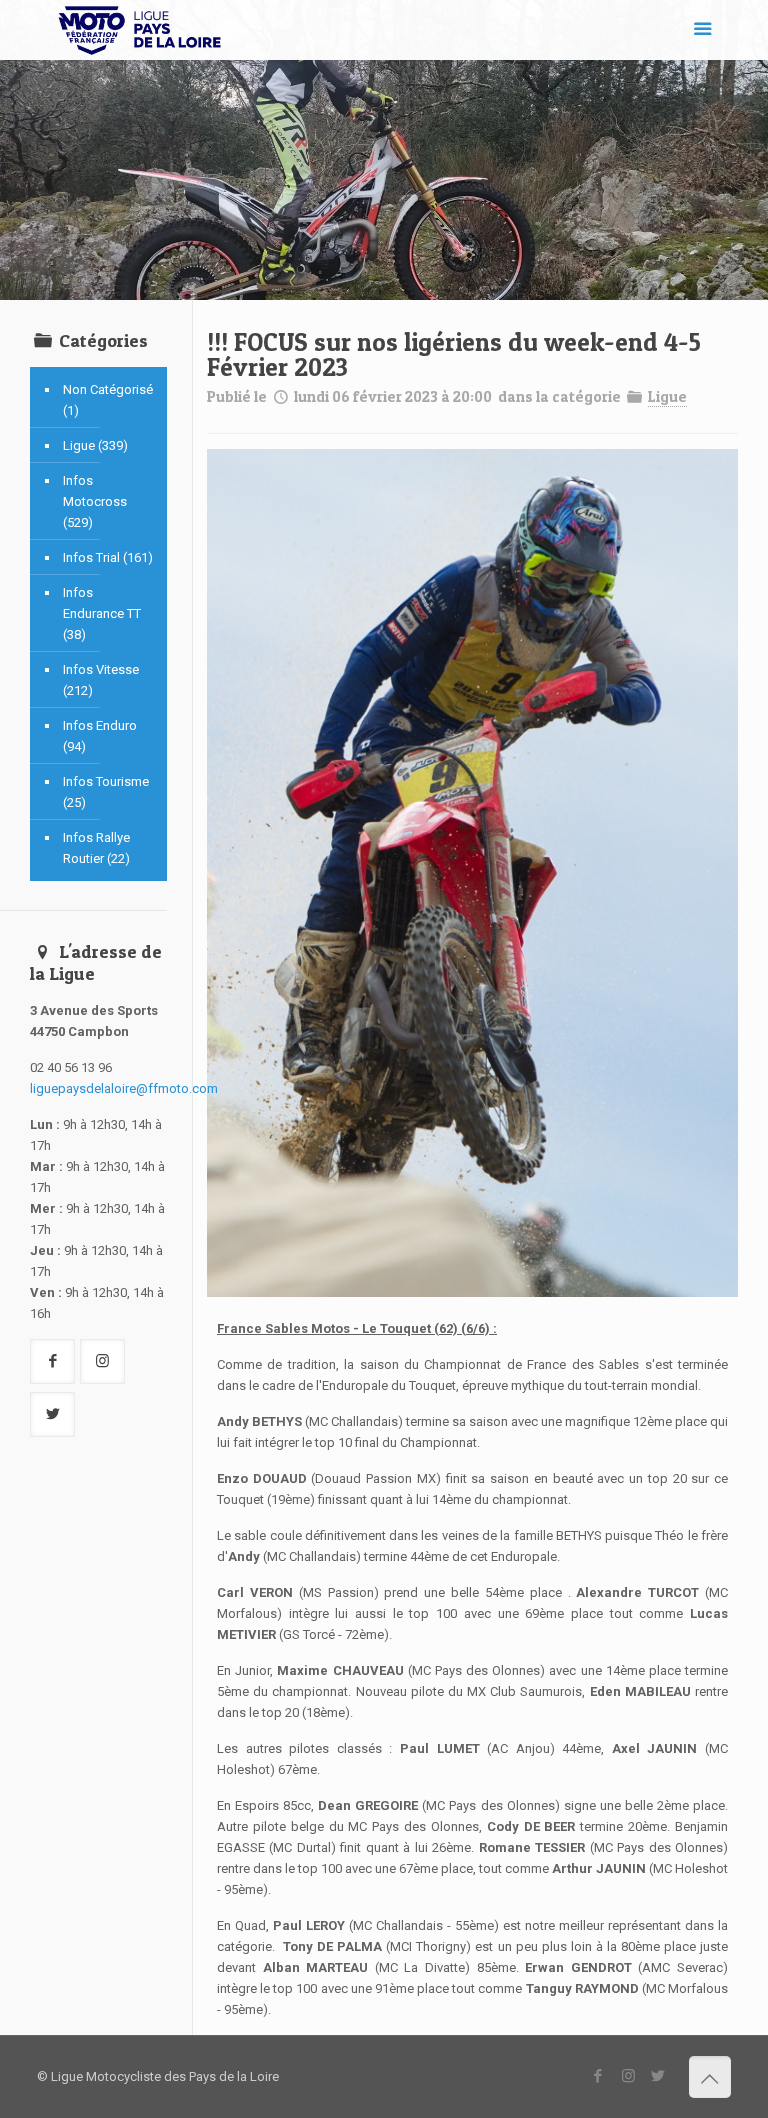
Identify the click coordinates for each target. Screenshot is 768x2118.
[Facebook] (598, 2076)
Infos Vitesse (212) (101, 680)
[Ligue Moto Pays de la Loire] (140, 30)
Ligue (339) (95, 445)
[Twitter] (658, 2076)
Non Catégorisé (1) (108, 400)
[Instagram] (628, 2076)
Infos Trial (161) (108, 557)
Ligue (667, 396)
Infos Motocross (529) (95, 501)
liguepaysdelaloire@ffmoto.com (124, 1088)
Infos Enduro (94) (100, 736)
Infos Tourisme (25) (106, 792)
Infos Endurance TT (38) (102, 613)
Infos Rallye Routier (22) (96, 848)
